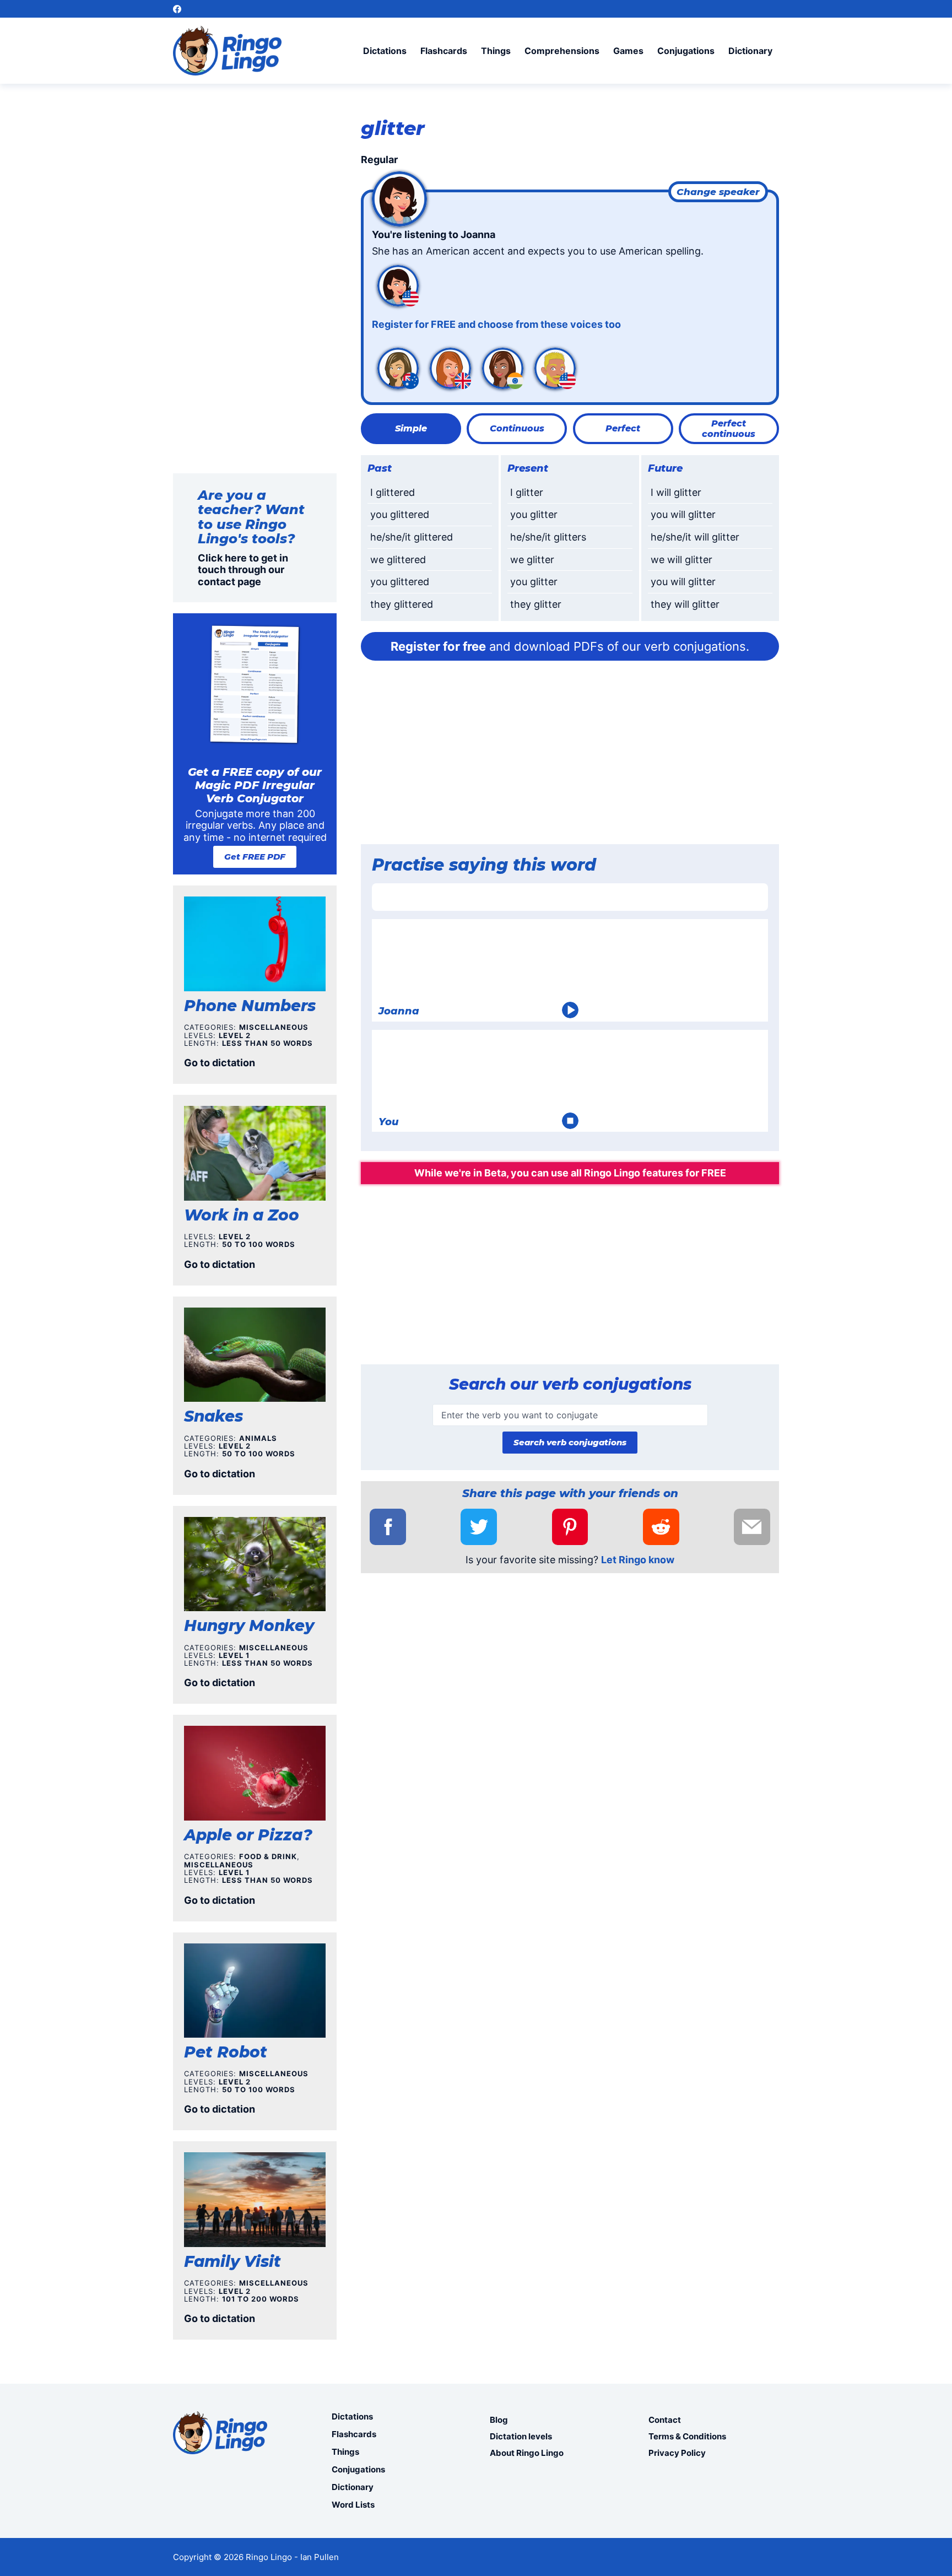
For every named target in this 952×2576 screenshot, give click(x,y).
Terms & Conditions (687, 2436)
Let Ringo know (638, 1560)
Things (496, 51)
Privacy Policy (677, 2453)
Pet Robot (226, 2052)
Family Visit (232, 2261)
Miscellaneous (274, 1027)
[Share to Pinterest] (570, 1527)
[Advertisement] (570, 756)
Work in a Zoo (242, 1215)
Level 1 (234, 1655)
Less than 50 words (267, 1043)
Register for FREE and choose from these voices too (496, 324)
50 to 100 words (259, 1244)
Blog (499, 2420)
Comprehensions (562, 51)
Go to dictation (220, 1063)
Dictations (385, 51)
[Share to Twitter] (479, 1527)
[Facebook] (177, 9)
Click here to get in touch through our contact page (243, 570)
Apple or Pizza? (248, 1835)
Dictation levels (521, 2436)
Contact (665, 2420)
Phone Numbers (250, 1006)
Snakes (213, 1416)
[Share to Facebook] (388, 1527)
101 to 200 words (261, 2299)
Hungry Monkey (249, 1625)
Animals (258, 1438)
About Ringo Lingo (527, 2453)
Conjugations (686, 51)
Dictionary (750, 51)
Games (628, 51)
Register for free (438, 646)
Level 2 (235, 1035)
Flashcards (444, 51)
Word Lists (353, 2505)
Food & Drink (268, 1856)
